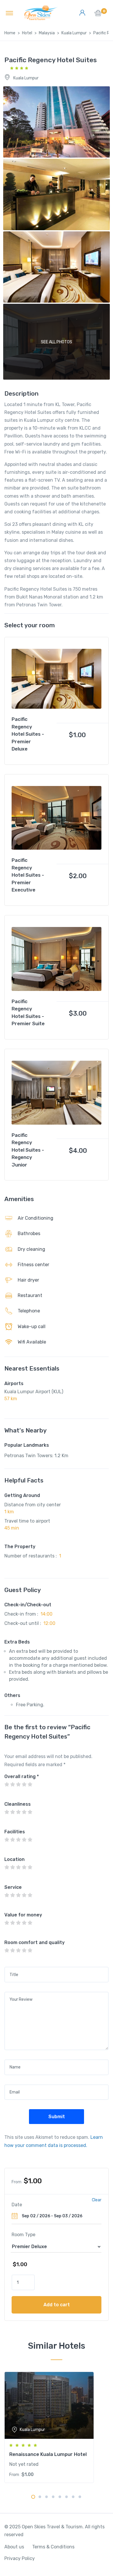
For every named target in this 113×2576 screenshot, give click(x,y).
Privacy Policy (20, 2558)
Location (14, 1859)
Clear (97, 2200)
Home (10, 33)
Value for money (23, 1915)
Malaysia (47, 33)
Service (13, 1887)
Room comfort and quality (34, 1942)
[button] (98, 15)
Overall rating (22, 1776)
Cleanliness (18, 1804)
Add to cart (57, 2305)
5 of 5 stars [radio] (30, 1784)
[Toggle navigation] (9, 13)
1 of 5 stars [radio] (7, 1784)
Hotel (27, 33)
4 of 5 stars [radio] (24, 1784)
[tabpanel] (57, 2427)
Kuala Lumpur (74, 33)
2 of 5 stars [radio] (12, 1784)
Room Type (23, 2235)
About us (14, 2547)
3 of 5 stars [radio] (18, 1784)
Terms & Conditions (53, 2547)
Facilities (15, 1832)
